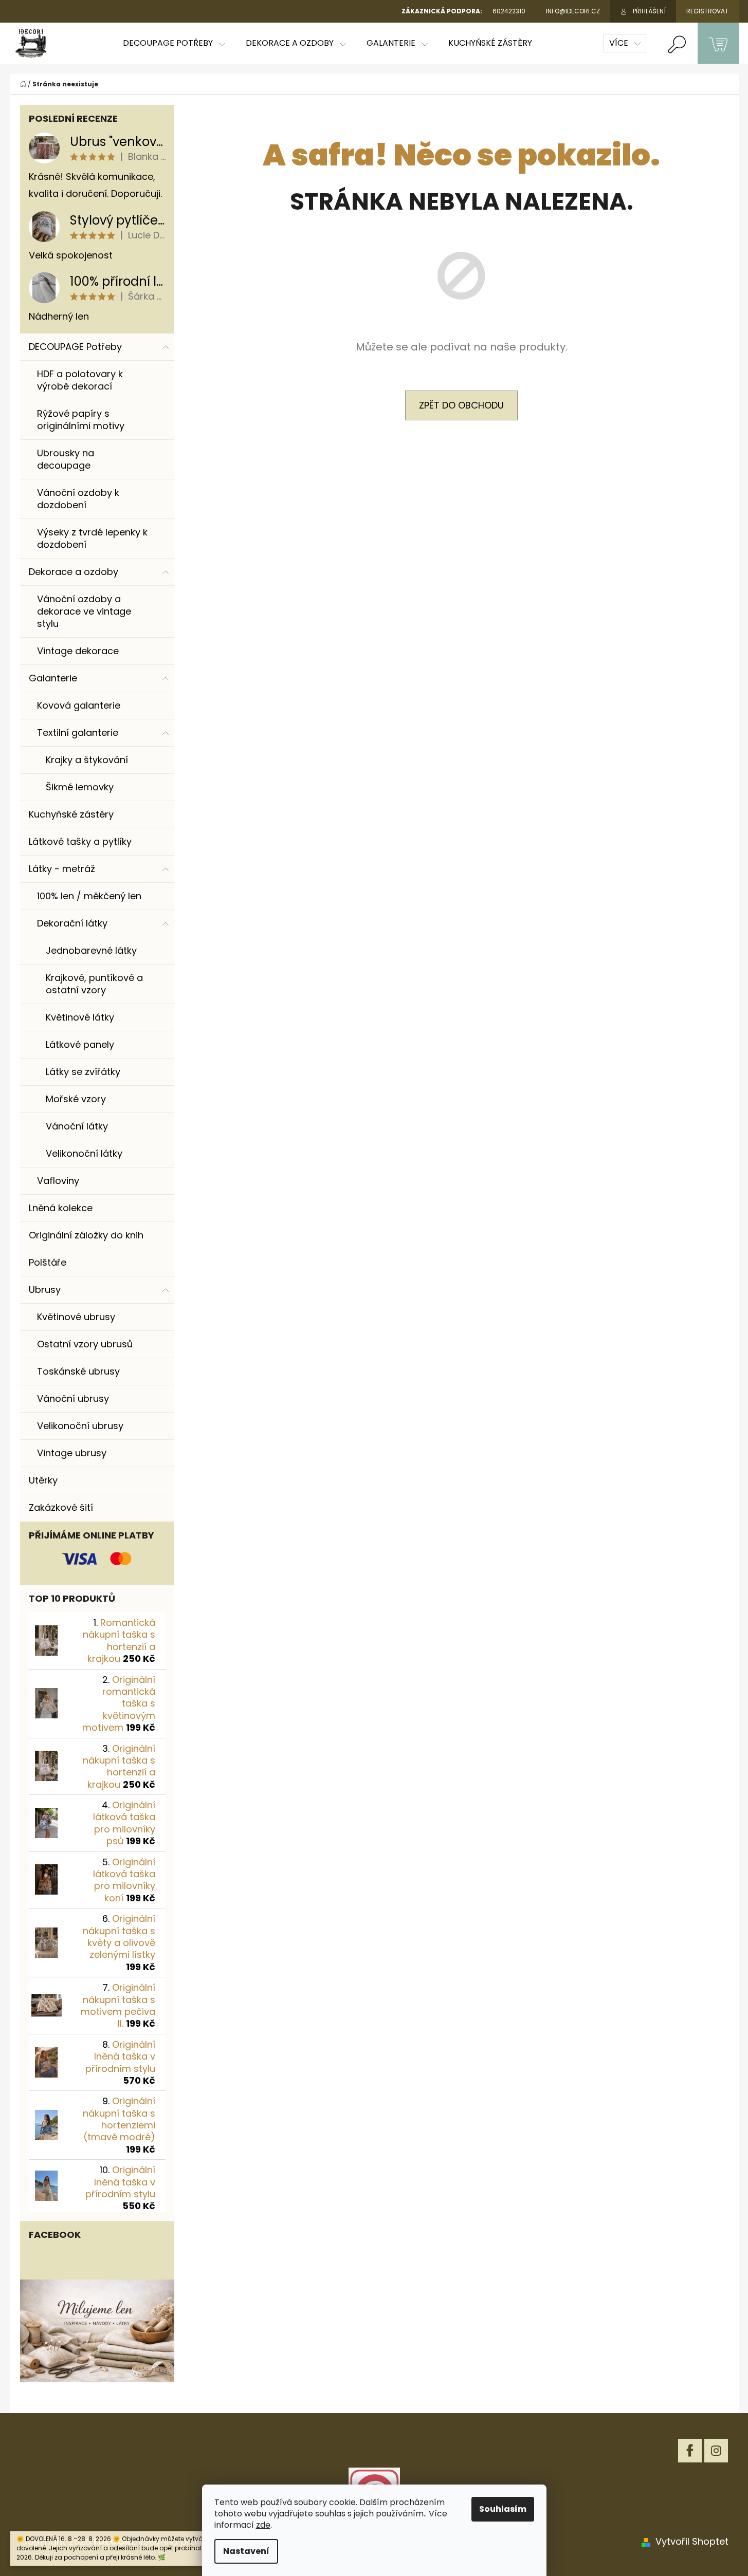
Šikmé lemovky (80, 787)
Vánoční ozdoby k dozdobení (78, 499)
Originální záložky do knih (86, 1235)
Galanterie (53, 678)
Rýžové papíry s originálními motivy (81, 420)
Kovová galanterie (79, 705)
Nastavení (246, 2551)
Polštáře (48, 1262)
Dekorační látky (72, 923)
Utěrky (43, 1480)
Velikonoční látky (84, 1153)
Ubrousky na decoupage (66, 459)
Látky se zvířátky (83, 1072)
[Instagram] (716, 2451)
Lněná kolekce (61, 1208)
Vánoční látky (77, 1126)
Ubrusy (45, 1290)
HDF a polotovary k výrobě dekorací (80, 380)
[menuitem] (174, 43)
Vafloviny (58, 1181)
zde (263, 2525)
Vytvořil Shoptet (692, 2541)
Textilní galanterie (78, 733)
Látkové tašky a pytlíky (80, 841)
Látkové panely (80, 1044)
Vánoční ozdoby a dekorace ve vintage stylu (84, 611)
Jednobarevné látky (91, 950)
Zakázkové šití (61, 1507)
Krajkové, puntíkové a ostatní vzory (94, 984)
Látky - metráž (62, 869)
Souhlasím (503, 2509)
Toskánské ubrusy (78, 1371)
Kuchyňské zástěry (71, 814)
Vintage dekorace (78, 651)
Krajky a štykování (87, 760)
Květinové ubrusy (76, 1317)
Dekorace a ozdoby (74, 572)
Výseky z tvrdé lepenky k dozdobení (92, 538)
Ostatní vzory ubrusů (85, 1344)
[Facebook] (690, 2451)
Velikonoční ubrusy (80, 1426)
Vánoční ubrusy (73, 1398)
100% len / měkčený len (89, 896)
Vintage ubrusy (72, 1453)
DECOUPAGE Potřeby (75, 347)
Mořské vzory (76, 1099)
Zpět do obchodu (461, 405)
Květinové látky (80, 1017)
